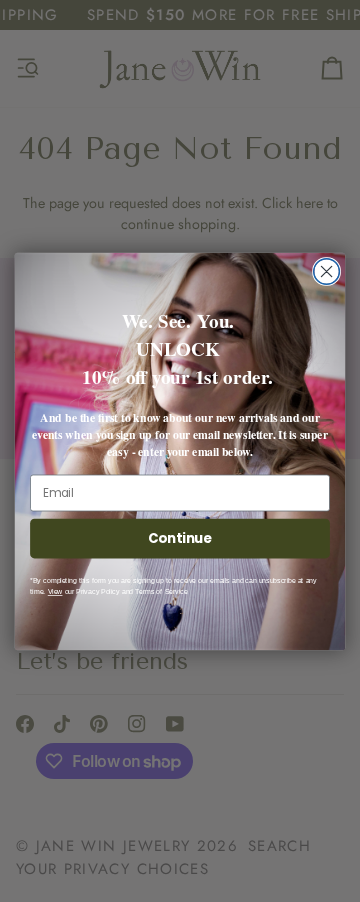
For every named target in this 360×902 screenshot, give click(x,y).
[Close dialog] (327, 271)
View (55, 591)
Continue (180, 538)
